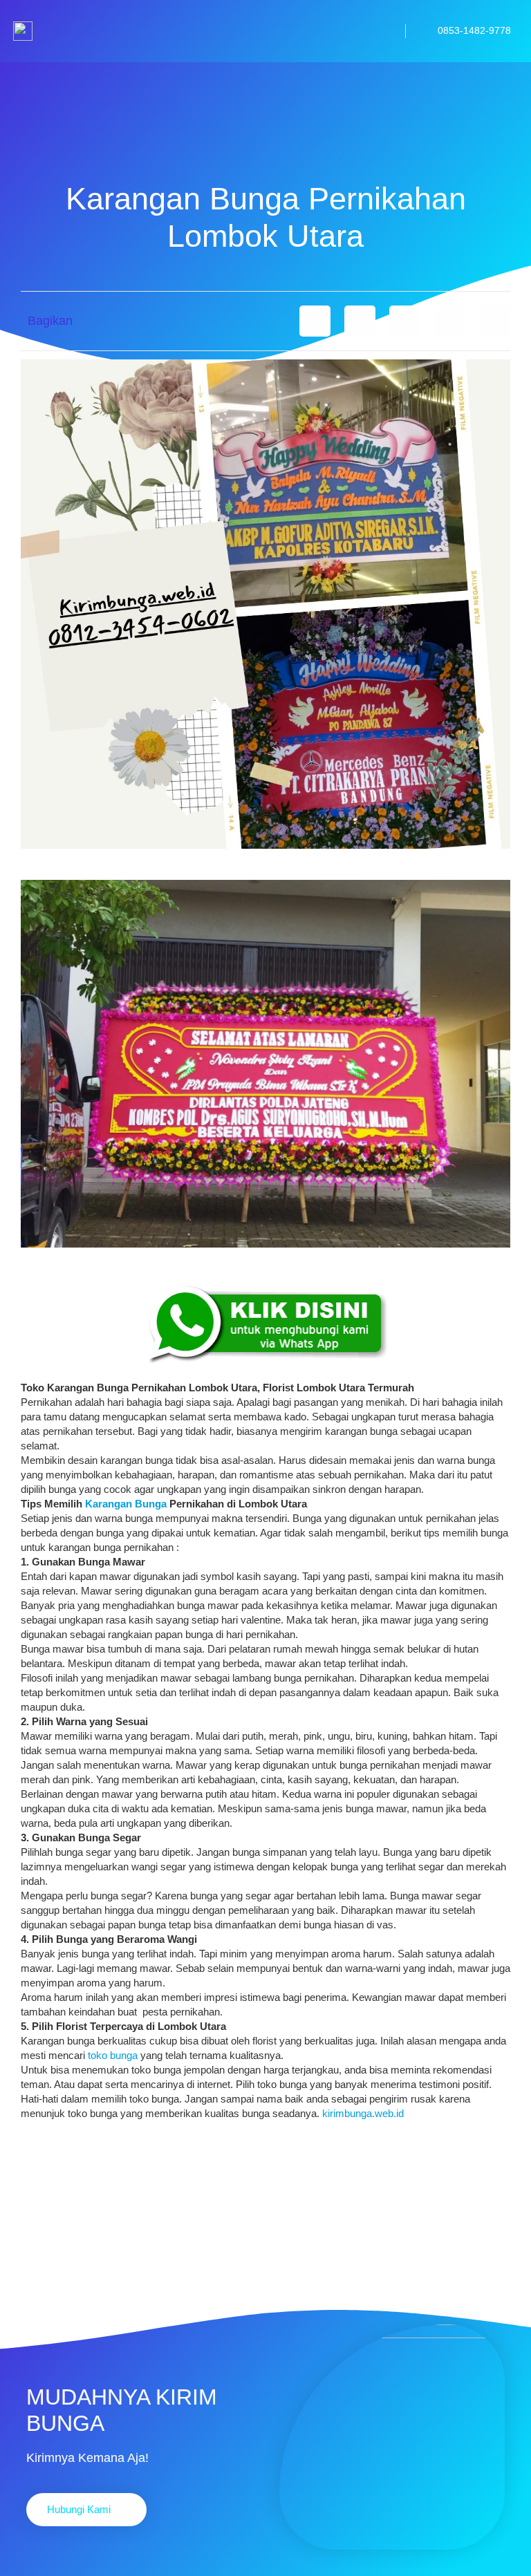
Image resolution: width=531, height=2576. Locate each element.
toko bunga (113, 2055)
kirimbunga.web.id (363, 2113)
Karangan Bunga (126, 1504)
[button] (315, 321)
